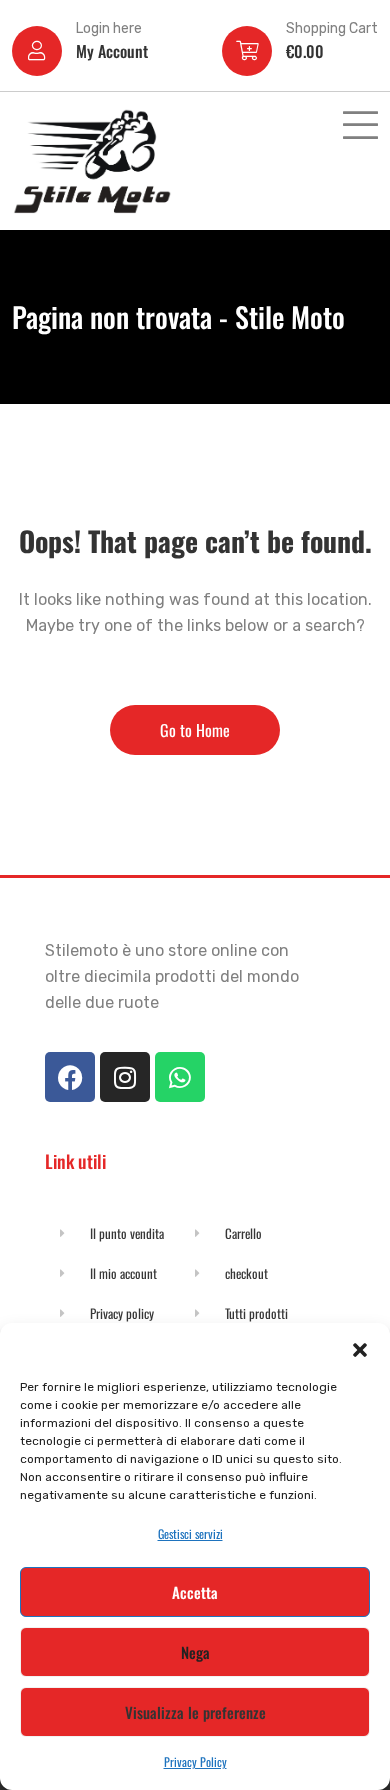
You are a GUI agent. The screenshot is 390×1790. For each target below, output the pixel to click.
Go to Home (195, 730)
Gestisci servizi (190, 1533)
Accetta (195, 1592)
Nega (195, 1652)
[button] (360, 1348)
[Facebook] (70, 1077)
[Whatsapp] (180, 1077)
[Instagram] (125, 1077)
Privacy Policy (195, 1761)
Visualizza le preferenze (195, 1712)
